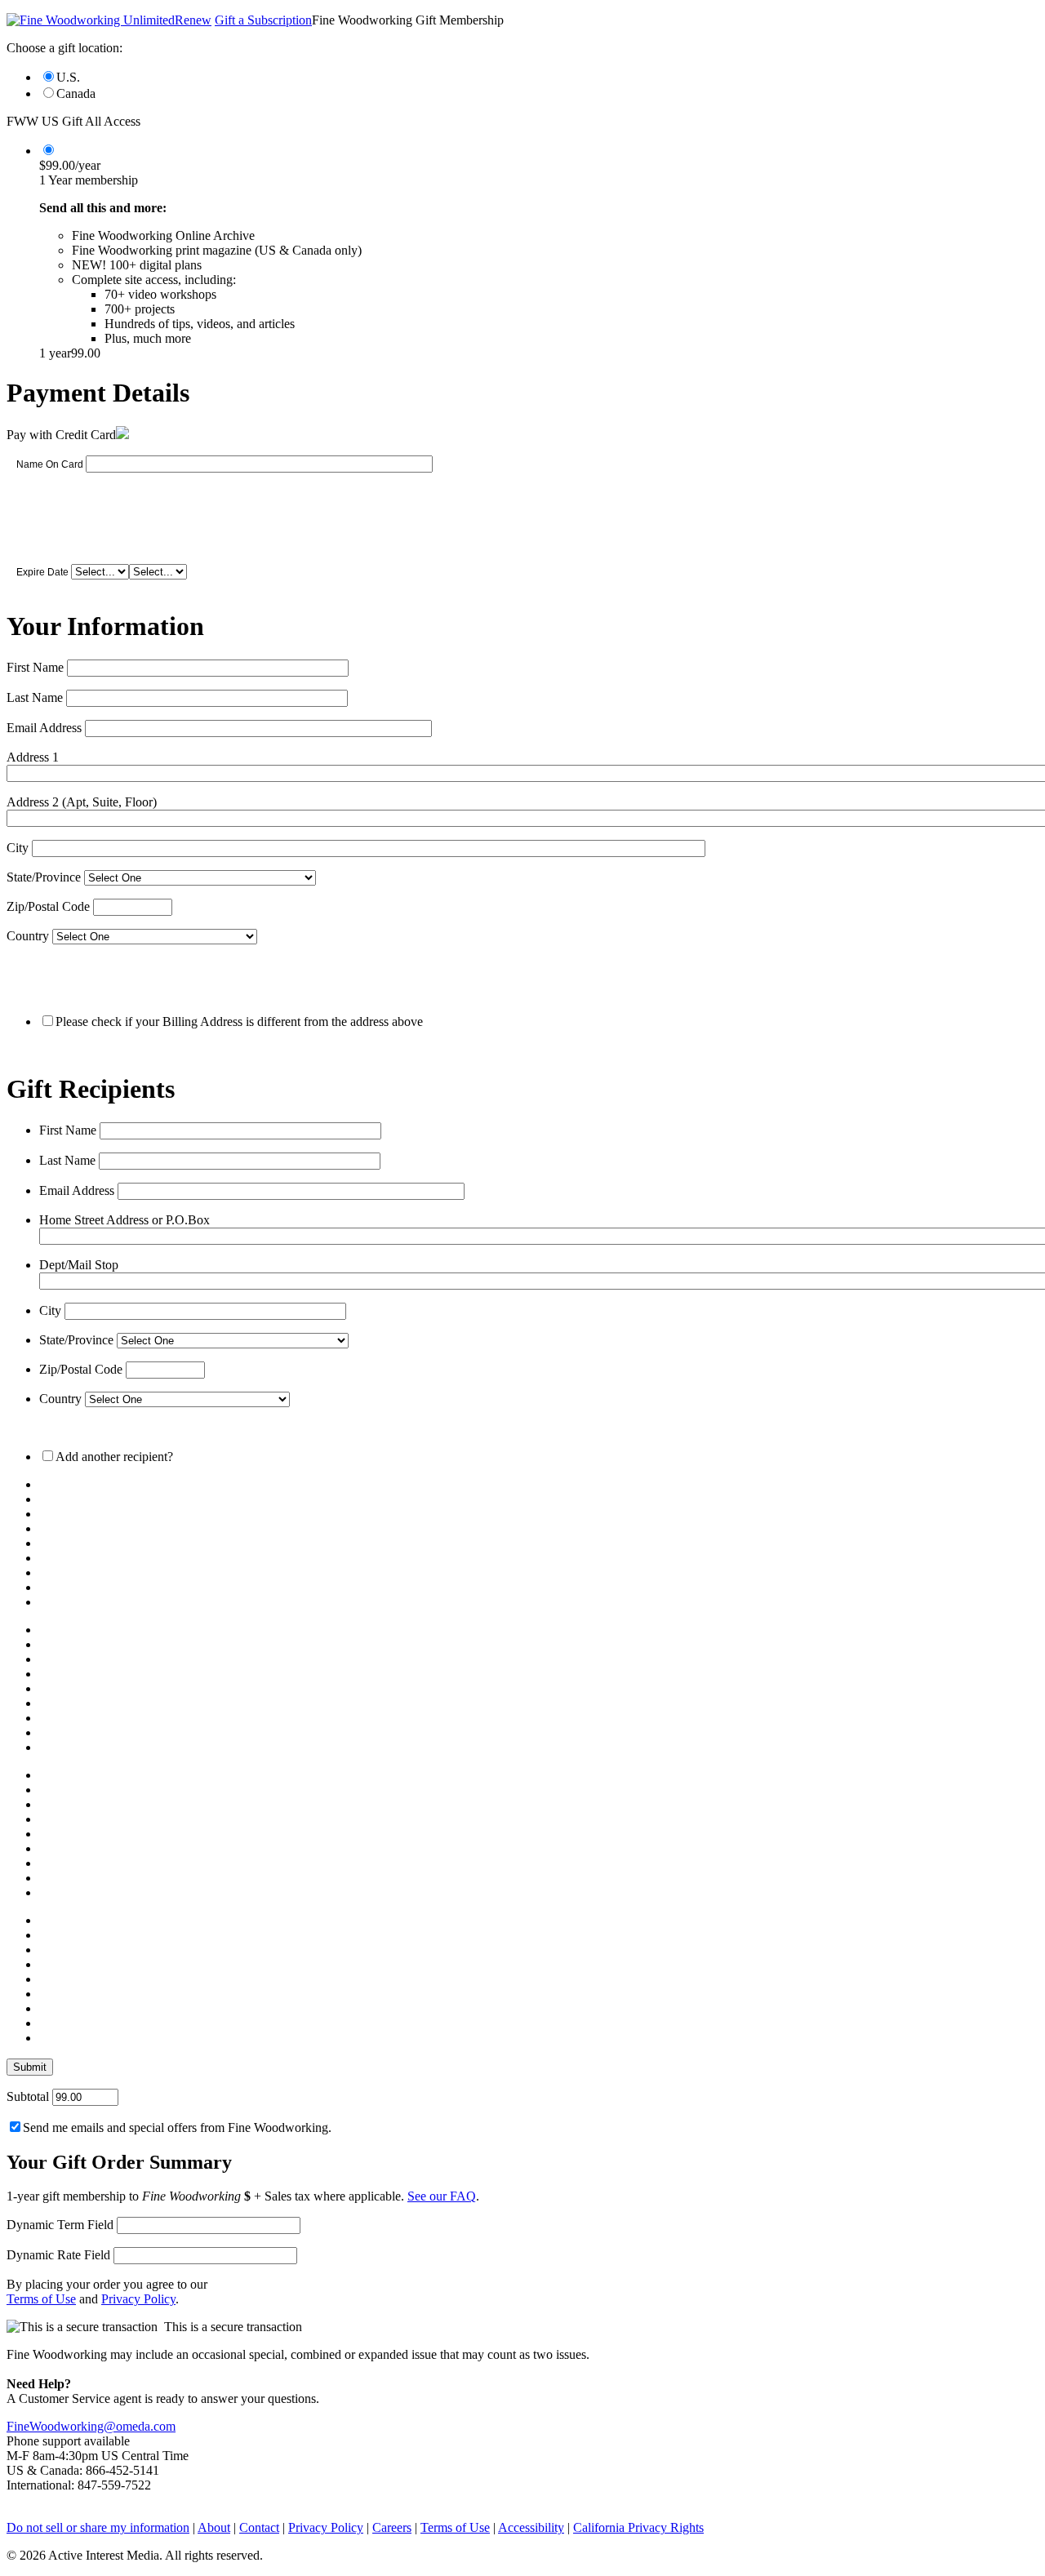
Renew (193, 20)
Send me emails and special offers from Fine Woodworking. (177, 2127)
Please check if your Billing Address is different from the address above (239, 1022)
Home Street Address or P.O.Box (125, 1220)
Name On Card (50, 464)
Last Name (35, 697)
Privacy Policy (138, 2299)
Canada (76, 93)
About (214, 2527)
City (18, 848)
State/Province (44, 877)
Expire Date (42, 572)
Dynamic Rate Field (58, 2255)
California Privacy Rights (638, 2527)
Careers (392, 2527)
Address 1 (33, 757)
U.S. (68, 77)
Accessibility (531, 2527)
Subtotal (28, 2096)
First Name (35, 667)
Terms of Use (41, 2299)
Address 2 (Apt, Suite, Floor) (82, 802)
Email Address (44, 728)
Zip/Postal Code (48, 906)
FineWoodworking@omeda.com (91, 2426)
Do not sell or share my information (98, 2527)
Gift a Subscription (263, 20)
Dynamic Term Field (60, 2225)
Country (28, 936)
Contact (259, 2527)
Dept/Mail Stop (79, 1265)
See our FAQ (442, 2196)
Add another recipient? (114, 1457)
